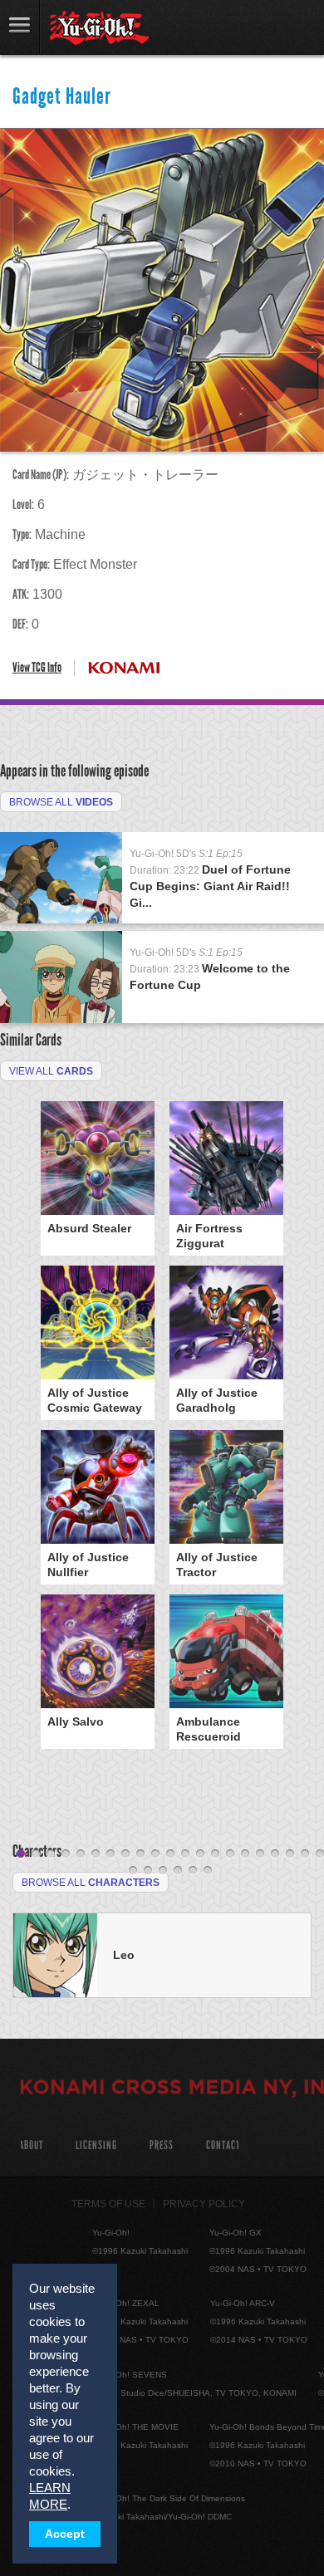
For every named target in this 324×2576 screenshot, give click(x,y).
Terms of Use (108, 2204)
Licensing (96, 2145)
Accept (65, 2534)
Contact (223, 2145)
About (31, 2145)
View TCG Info (37, 667)
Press (162, 2145)
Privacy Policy (204, 2204)
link (20, 27)
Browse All (61, 802)
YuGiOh (99, 28)
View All (51, 1071)
